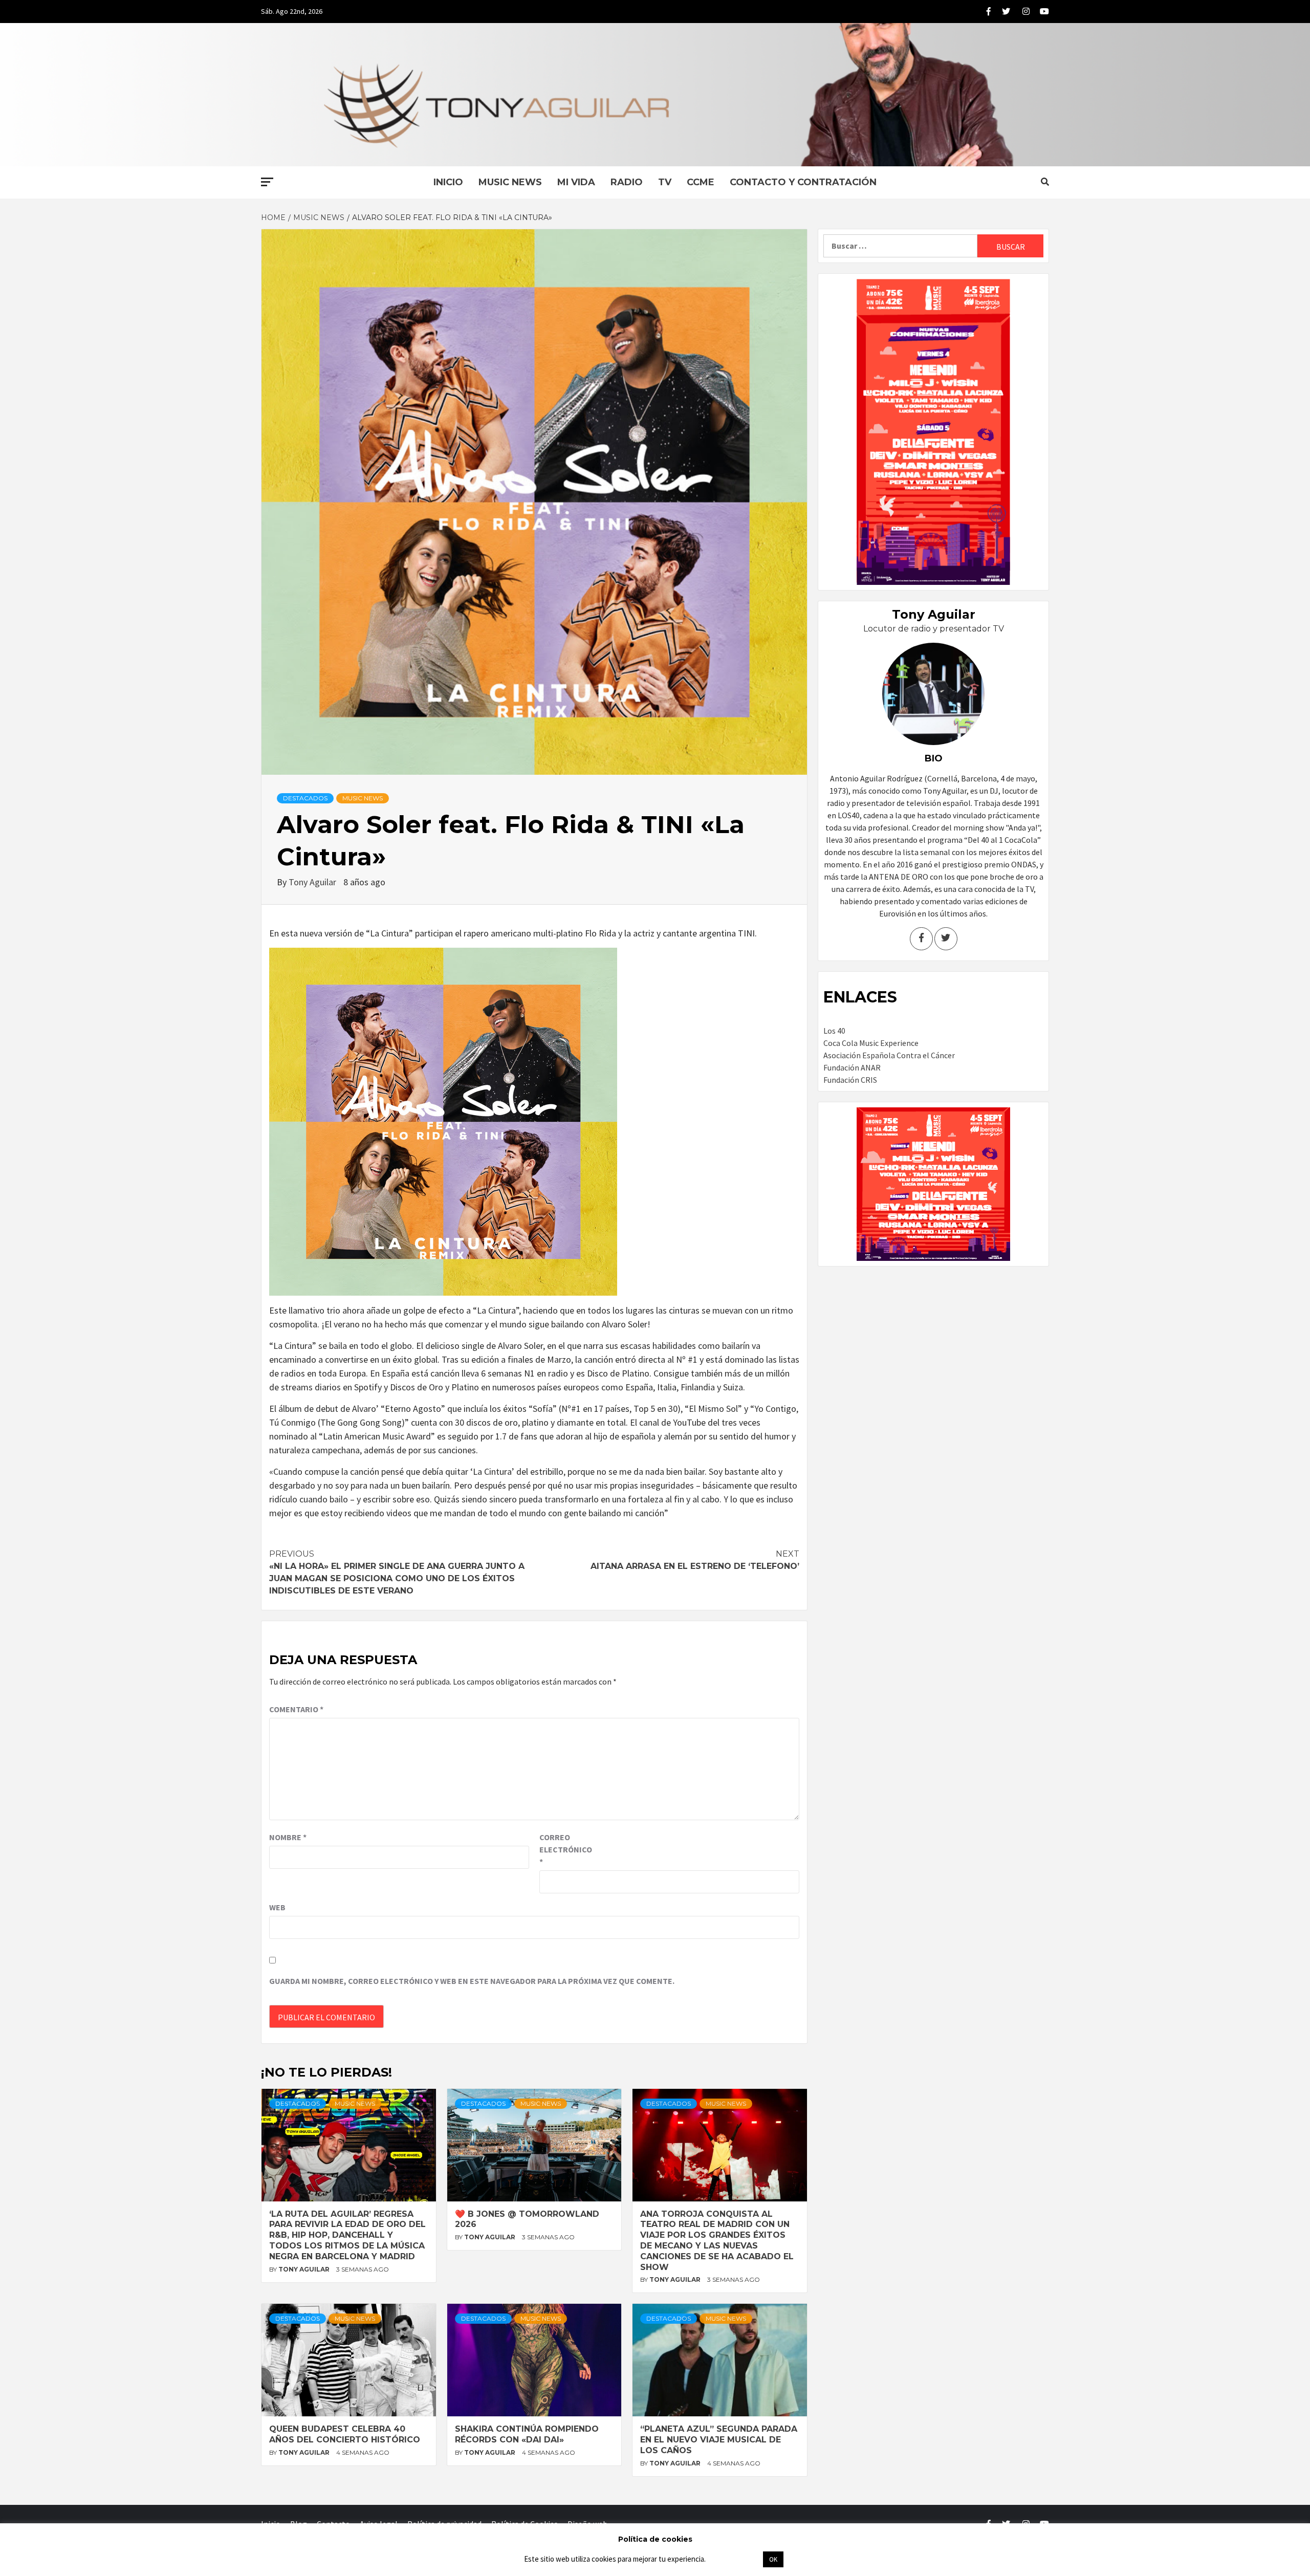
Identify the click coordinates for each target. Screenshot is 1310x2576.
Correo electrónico (565, 1849)
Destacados (305, 798)
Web (277, 1907)
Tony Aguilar (313, 882)
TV (665, 182)
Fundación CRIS (850, 1080)
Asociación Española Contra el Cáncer (889, 1055)
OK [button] (773, 2559)
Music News (510, 182)
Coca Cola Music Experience (871, 1043)
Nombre (288, 1837)
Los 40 (834, 1031)
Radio (627, 182)
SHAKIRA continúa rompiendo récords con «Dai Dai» (527, 2434)
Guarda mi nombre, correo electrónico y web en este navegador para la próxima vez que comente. (472, 1981)
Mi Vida (576, 182)
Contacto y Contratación (803, 182)
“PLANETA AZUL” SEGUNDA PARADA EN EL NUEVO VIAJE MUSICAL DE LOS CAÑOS (719, 2440)
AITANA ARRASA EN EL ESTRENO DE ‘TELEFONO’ (695, 1560)
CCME (701, 182)
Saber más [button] (734, 2559)
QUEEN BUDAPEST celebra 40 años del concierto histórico (345, 2434)
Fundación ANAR (852, 1067)
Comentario (296, 1709)
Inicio (448, 182)
